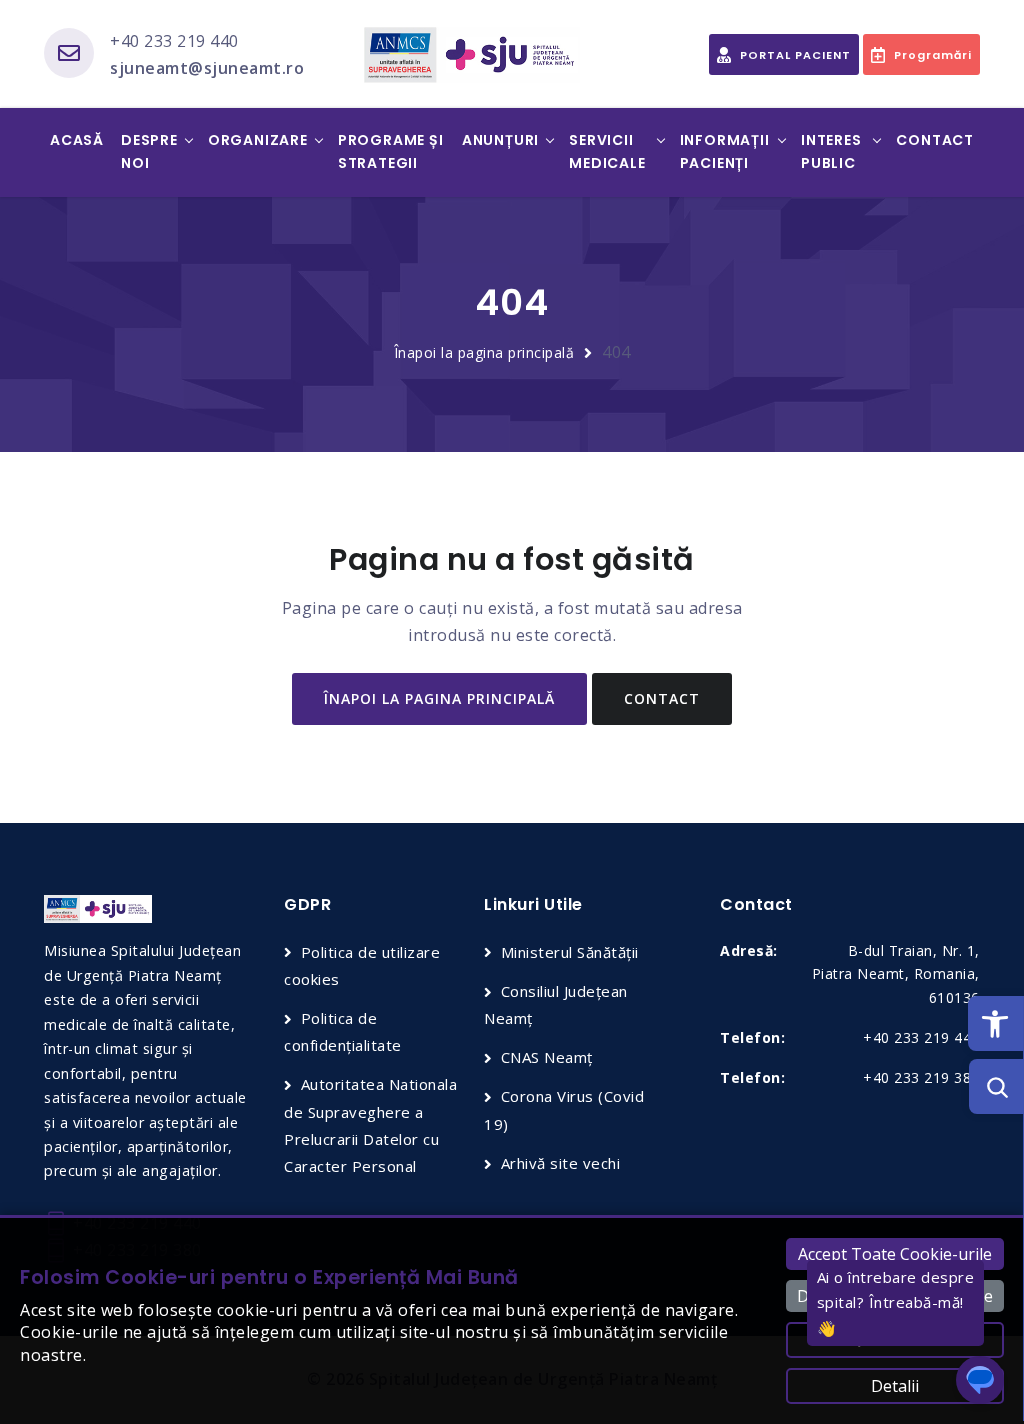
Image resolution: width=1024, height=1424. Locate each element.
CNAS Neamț (547, 1057)
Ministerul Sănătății (570, 952)
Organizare (258, 140)
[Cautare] (996, 1086)
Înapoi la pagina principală (484, 352)
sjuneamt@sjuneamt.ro (207, 68)
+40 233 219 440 (174, 41)
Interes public (831, 152)
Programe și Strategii (391, 152)
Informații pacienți (725, 152)
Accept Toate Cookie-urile (895, 1254)
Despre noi (149, 152)
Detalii (895, 1386)
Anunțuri (500, 140)
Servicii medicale (607, 152)
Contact (935, 140)
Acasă (77, 140)
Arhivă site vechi (560, 1163)
